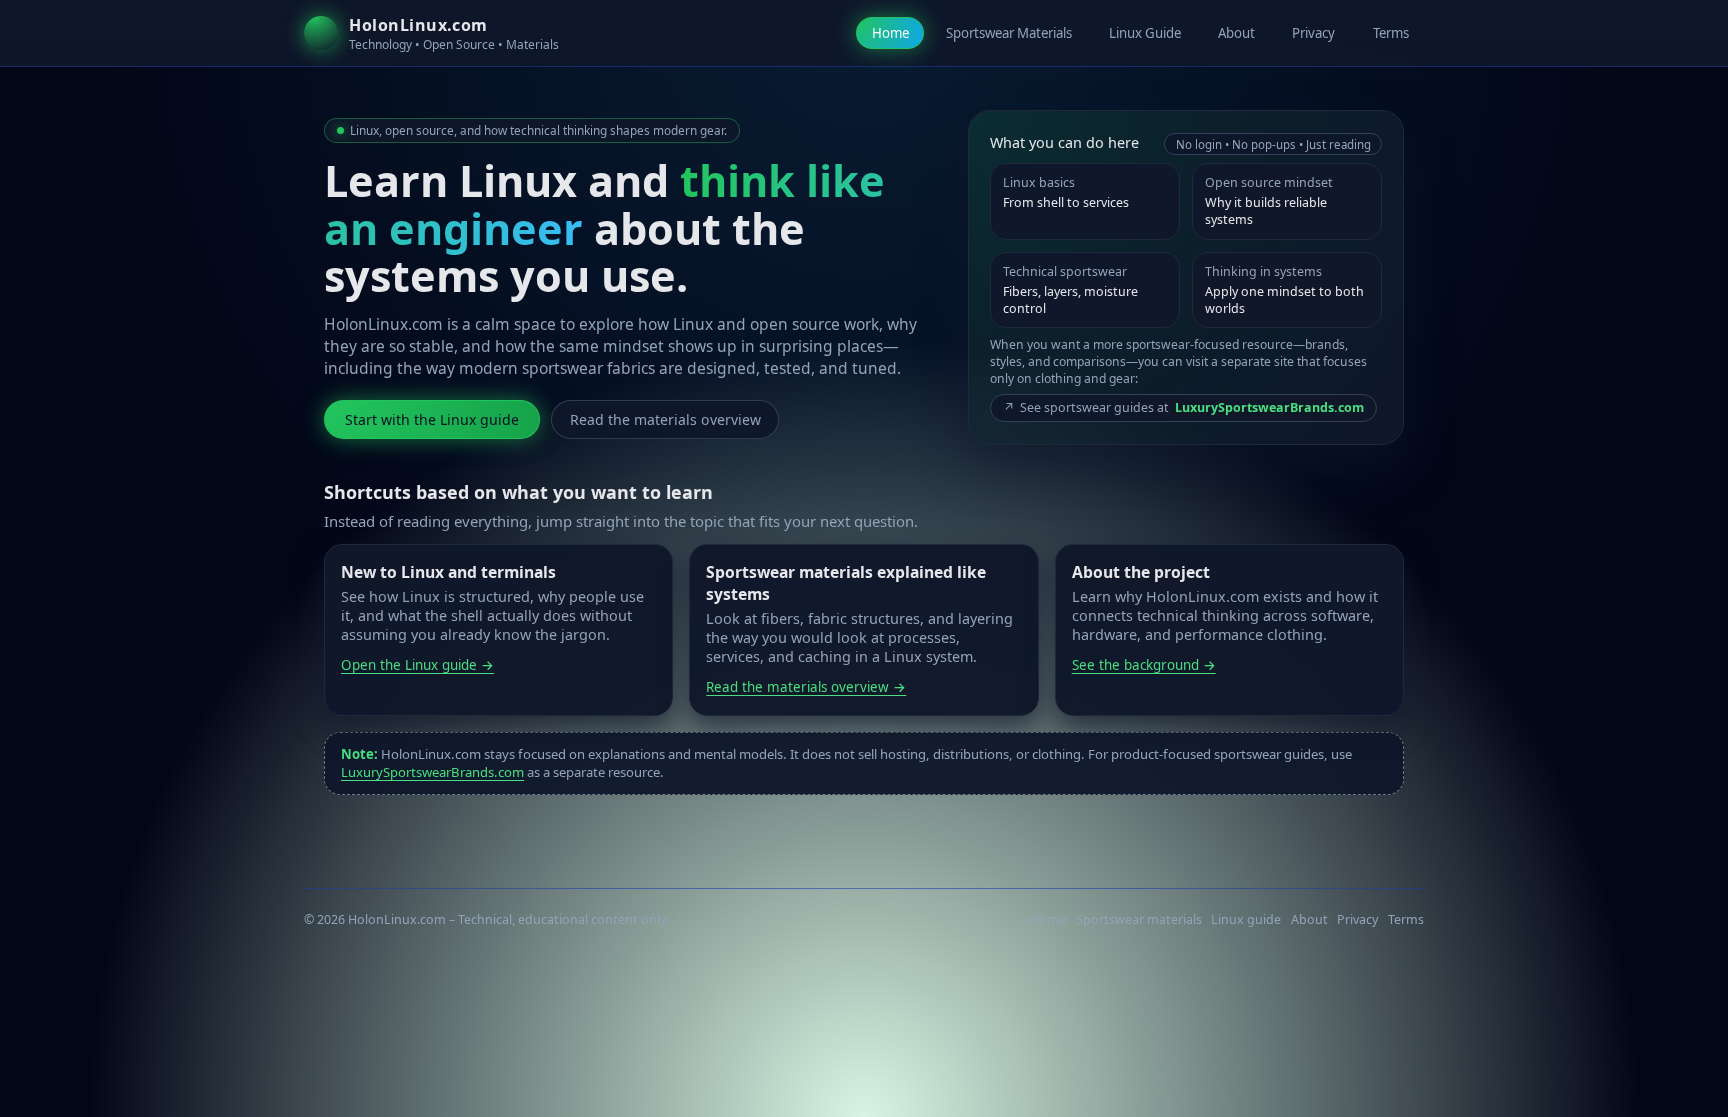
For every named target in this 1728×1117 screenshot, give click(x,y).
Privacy (1313, 33)
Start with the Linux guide (432, 419)
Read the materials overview (665, 419)
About (1236, 33)
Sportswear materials (1139, 919)
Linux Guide (1145, 33)
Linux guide (1246, 919)
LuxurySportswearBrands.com (432, 772)
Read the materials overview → (806, 687)
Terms (1391, 33)
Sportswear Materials (1009, 33)
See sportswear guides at (1183, 407)
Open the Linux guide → (417, 665)
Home (890, 33)
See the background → (1144, 665)
